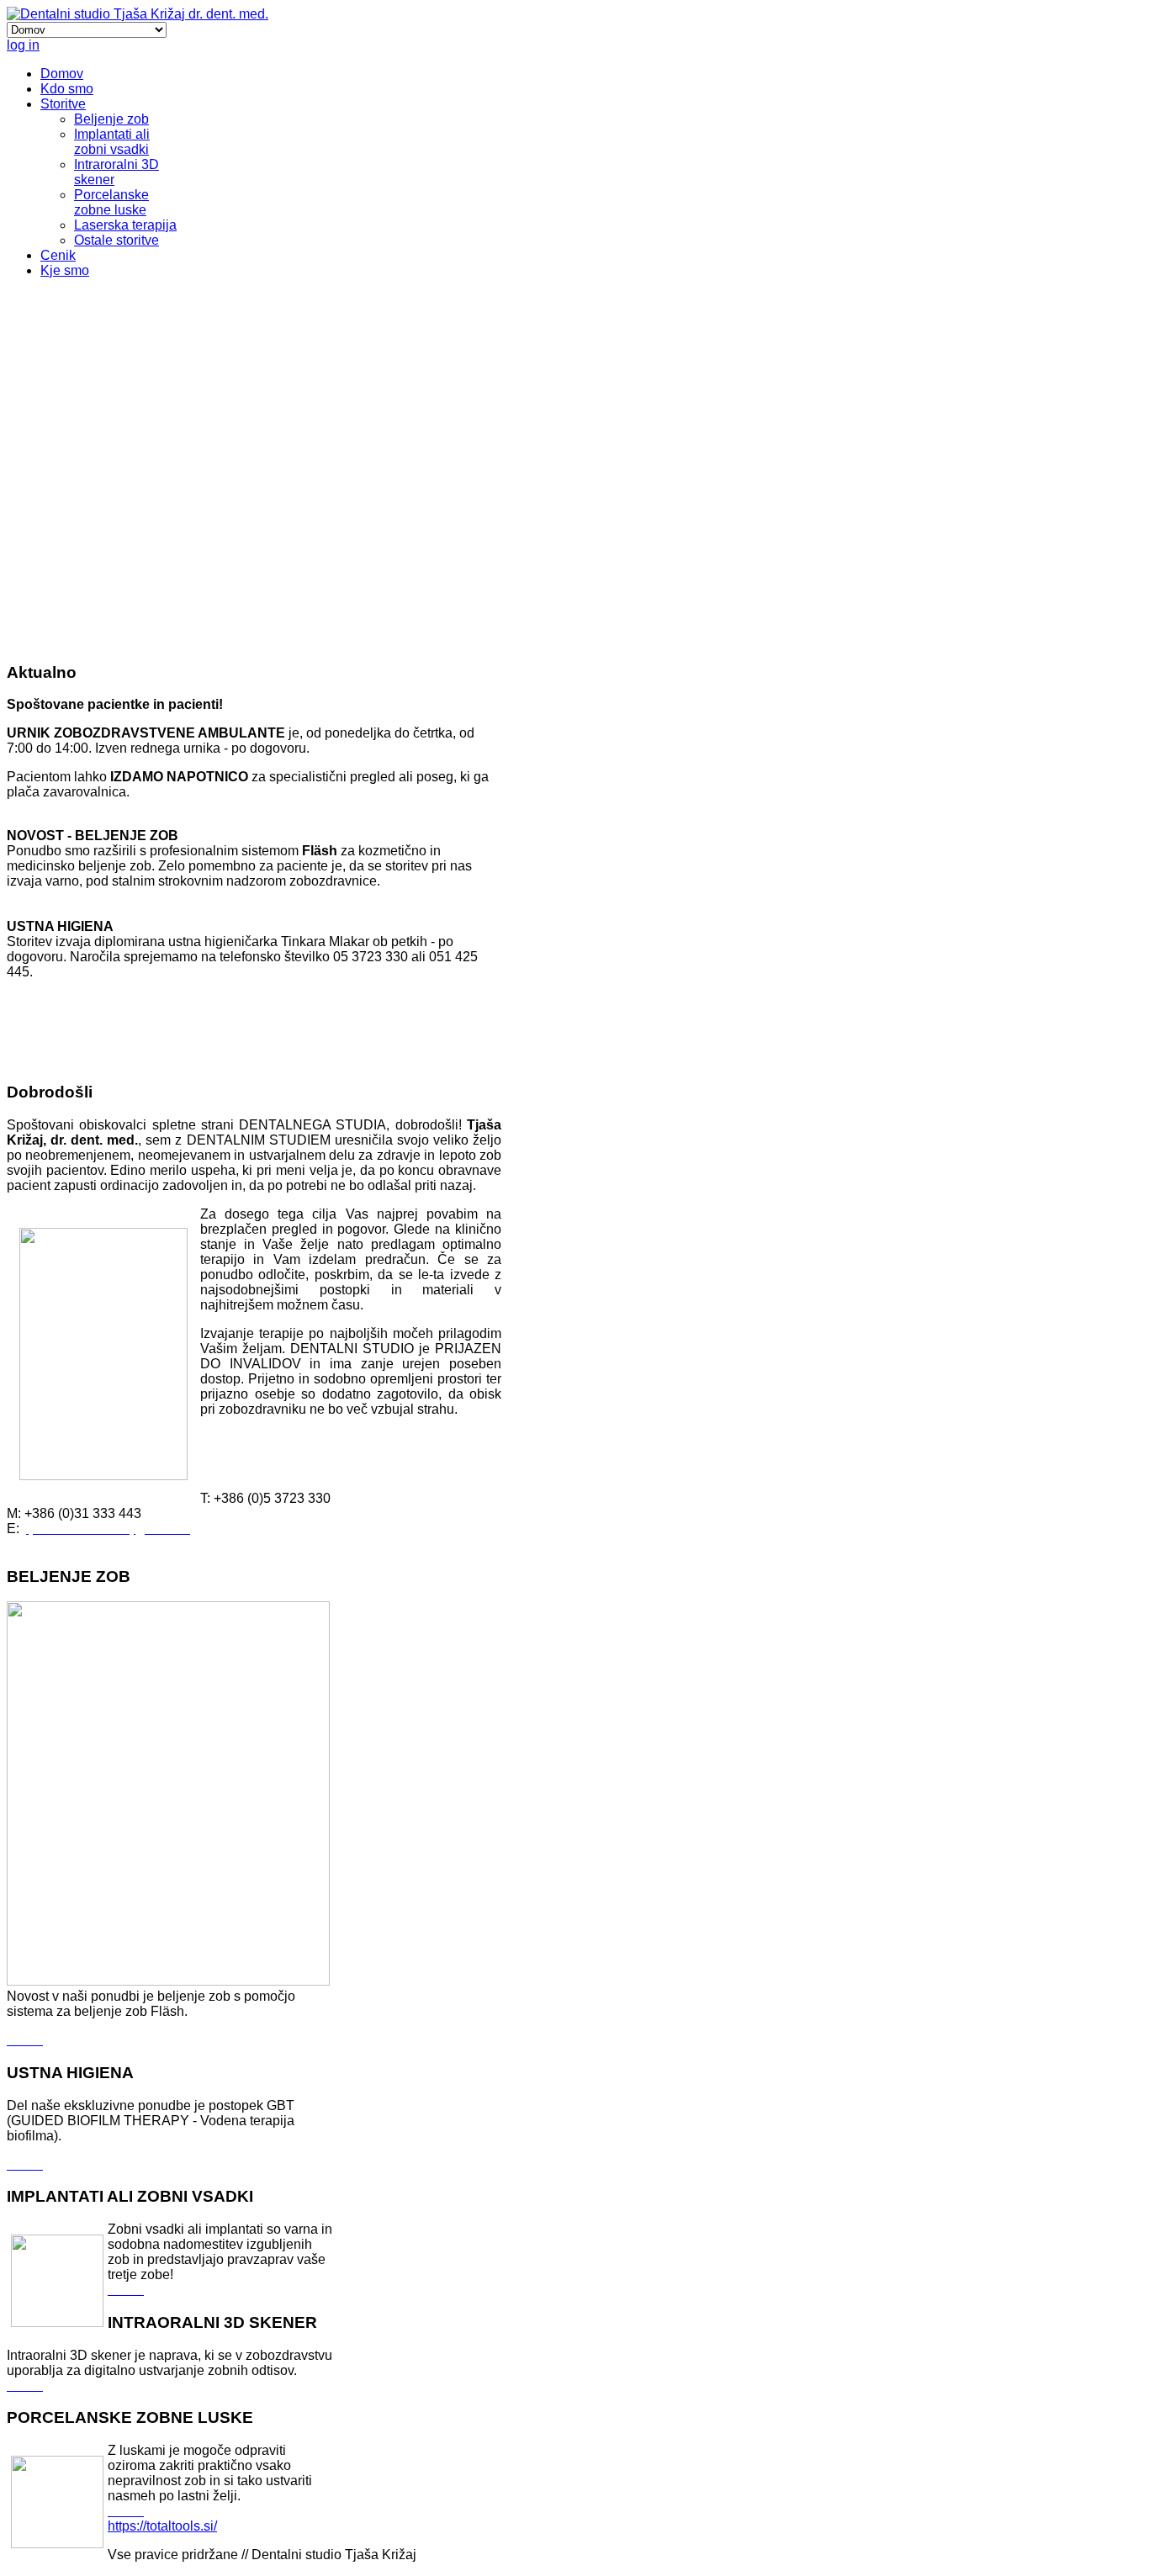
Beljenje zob (111, 119)
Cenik (58, 255)
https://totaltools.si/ (162, 2526)
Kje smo (65, 270)
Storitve (63, 104)
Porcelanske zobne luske (111, 202)
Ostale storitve (116, 240)
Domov (62, 74)
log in (23, 45)
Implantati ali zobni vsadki (112, 142)
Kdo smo (67, 89)
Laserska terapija (125, 225)
